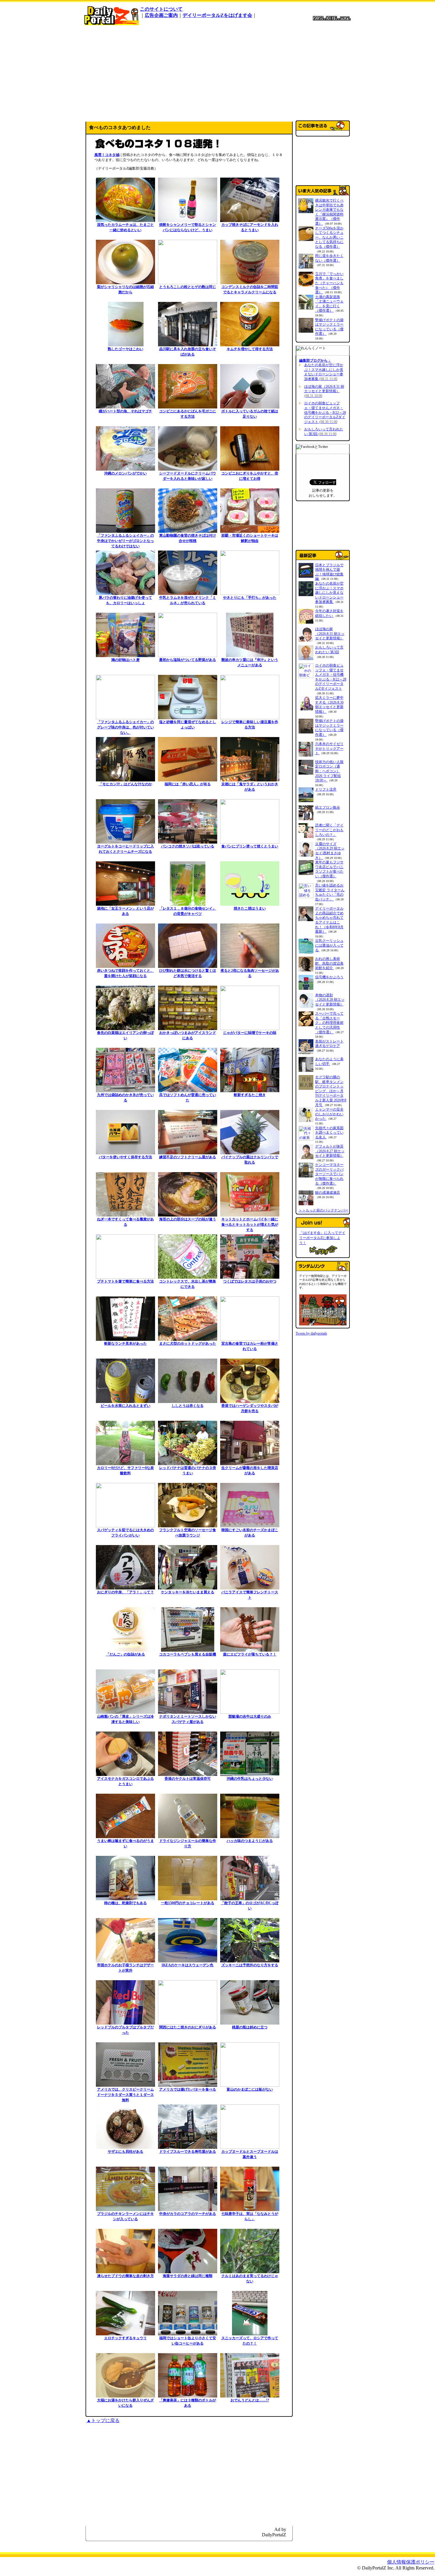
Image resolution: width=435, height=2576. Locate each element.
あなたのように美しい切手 (329, 1061)
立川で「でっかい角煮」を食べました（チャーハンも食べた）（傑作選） (329, 283)
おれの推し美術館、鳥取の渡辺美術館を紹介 (329, 963)
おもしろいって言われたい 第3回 (324, 432)
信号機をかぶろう (329, 977)
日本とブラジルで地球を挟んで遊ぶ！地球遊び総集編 (329, 572)
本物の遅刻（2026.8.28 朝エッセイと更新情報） (330, 1000)
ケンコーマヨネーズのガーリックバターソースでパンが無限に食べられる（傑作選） (329, 1174)
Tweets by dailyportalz (311, 1333)
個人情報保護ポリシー (411, 2562)
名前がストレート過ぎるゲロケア (329, 1044)
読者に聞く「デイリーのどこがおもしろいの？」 (329, 830)
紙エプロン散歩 (328, 807)
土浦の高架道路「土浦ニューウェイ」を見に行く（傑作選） (329, 304)
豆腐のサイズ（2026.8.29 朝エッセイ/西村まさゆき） (330, 851)
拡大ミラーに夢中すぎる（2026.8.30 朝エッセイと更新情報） (329, 705)
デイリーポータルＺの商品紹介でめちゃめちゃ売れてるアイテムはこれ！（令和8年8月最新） (329, 920)
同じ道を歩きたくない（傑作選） (329, 258)
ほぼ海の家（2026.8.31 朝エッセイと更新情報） (324, 391)
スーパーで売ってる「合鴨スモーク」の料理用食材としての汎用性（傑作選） (329, 1023)
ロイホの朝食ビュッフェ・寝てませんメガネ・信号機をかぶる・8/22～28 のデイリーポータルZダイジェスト (325, 412)
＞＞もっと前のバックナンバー (323, 1210)
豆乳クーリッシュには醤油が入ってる (329, 945)
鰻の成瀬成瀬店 (328, 1193)
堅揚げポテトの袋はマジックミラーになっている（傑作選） (329, 327)
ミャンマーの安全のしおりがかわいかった (329, 1114)
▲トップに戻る (103, 2420)
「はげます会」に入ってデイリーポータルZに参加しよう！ (322, 1238)
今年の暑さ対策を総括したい (329, 613)
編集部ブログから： (315, 361)
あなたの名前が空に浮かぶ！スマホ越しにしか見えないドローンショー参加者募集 (324, 372)
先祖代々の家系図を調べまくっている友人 (329, 1133)
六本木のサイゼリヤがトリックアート (329, 748)
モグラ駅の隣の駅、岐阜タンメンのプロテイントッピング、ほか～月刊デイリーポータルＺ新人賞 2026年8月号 (331, 1091)
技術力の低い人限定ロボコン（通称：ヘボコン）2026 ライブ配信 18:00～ (329, 771)
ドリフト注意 (326, 789)
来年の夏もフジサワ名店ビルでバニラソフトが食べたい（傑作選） (329, 869)
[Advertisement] (217, 72)
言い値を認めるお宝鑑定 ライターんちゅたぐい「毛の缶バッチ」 (330, 892)
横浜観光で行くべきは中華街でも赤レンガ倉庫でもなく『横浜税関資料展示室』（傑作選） (329, 212)
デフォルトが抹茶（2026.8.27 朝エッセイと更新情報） (330, 1151)
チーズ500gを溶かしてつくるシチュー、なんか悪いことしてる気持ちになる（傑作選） (329, 237)
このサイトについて (161, 9)
